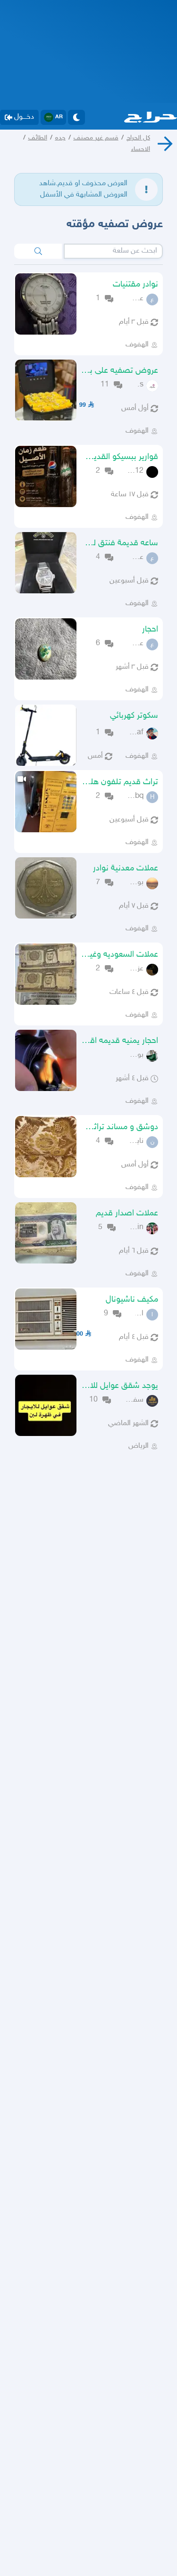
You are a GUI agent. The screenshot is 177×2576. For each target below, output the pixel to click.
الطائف (38, 138)
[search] (38, 251)
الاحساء (141, 149)
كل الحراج (138, 138)
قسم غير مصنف (96, 138)
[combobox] (113, 251)
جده (60, 138)
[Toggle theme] (76, 117)
